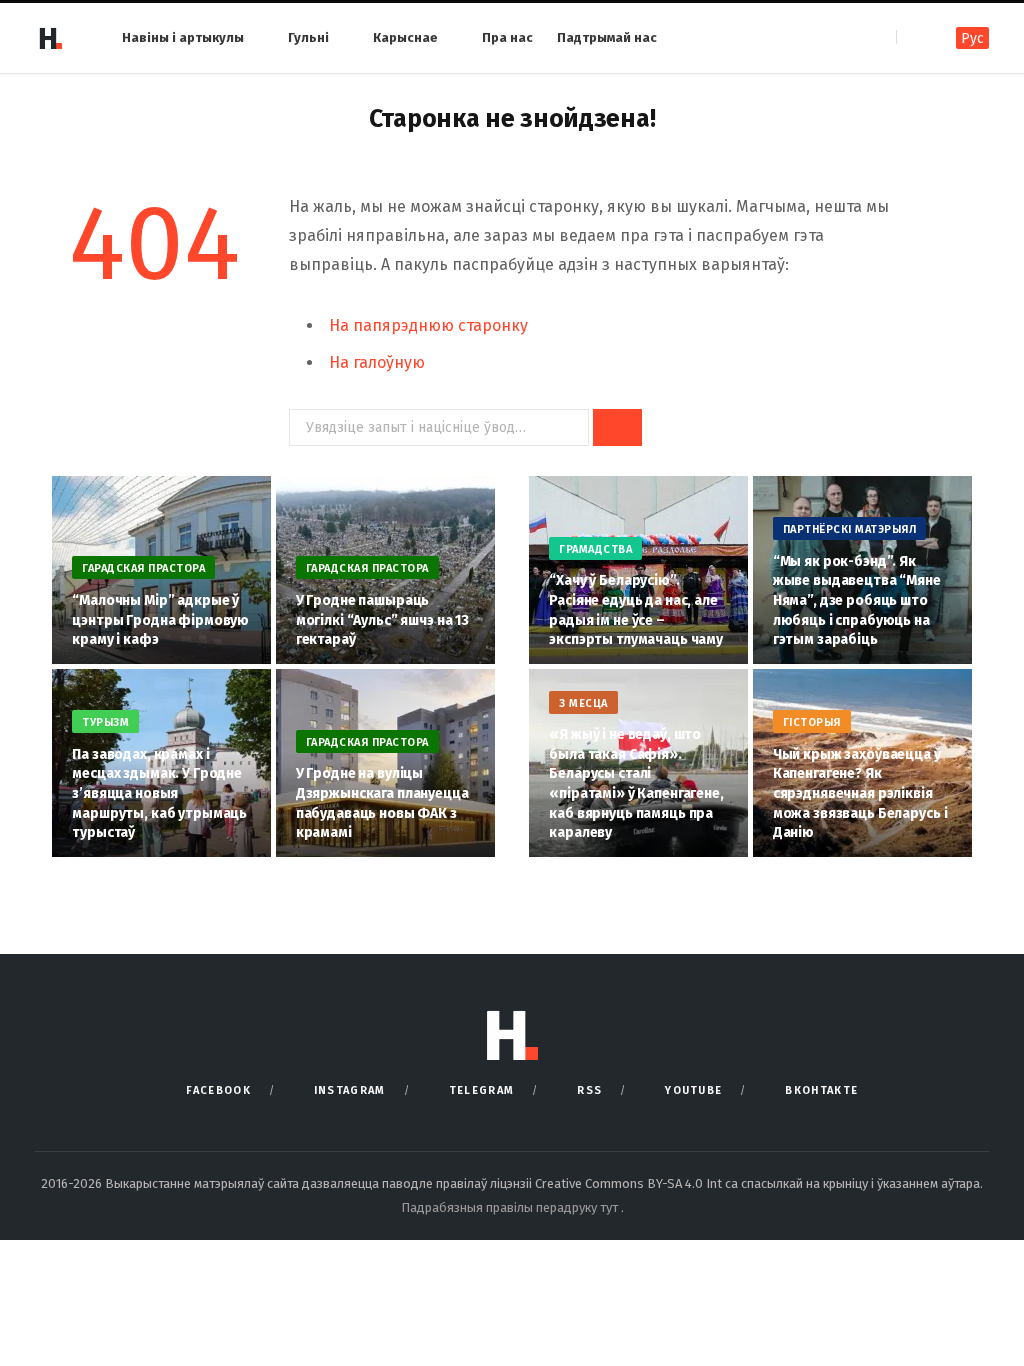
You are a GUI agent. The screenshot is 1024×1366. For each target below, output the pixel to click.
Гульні (308, 37)
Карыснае (405, 37)
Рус (972, 38)
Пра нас (507, 37)
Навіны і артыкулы (183, 37)
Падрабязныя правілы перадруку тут (511, 1207)
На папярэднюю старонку (428, 325)
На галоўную (377, 362)
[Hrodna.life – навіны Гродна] (50, 38)
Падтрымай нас (607, 37)
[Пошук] (913, 37)
